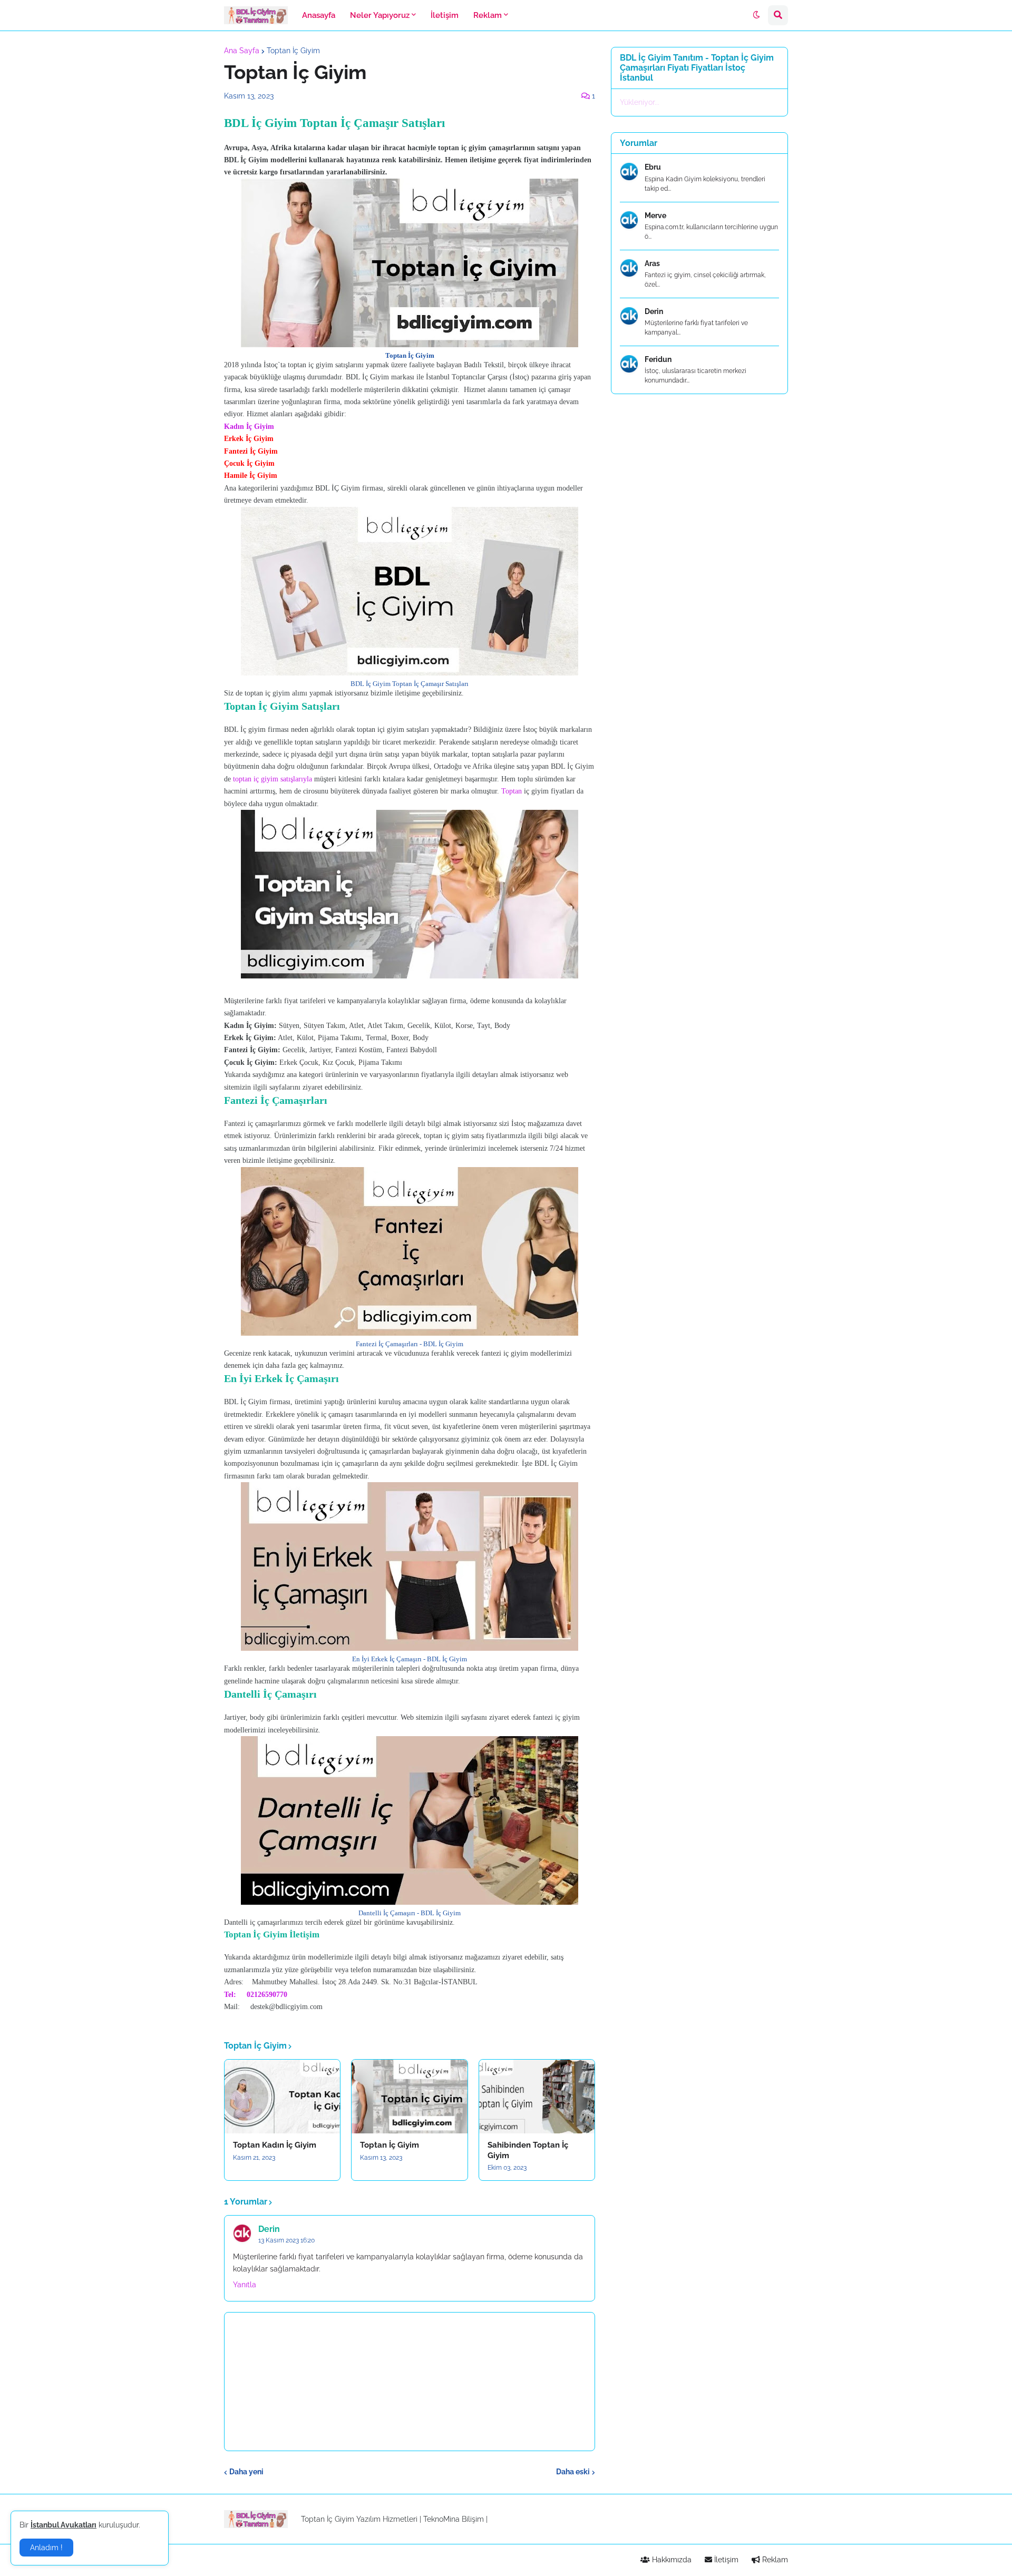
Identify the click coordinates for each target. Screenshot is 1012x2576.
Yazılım (368, 2519)
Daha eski (573, 2472)
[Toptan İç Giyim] (409, 2097)
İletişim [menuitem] (445, 15)
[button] (756, 15)
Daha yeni (246, 2472)
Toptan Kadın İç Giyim (275, 2145)
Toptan (513, 791)
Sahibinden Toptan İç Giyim (528, 2150)
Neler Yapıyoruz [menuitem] (380, 15)
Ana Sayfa (242, 51)
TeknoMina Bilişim (454, 2519)
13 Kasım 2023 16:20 (286, 2240)
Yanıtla (245, 2285)
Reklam (774, 2560)
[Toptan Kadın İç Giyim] (282, 2097)
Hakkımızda (671, 2560)
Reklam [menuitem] (488, 15)
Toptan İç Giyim (293, 51)
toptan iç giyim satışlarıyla (273, 779)
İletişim (725, 2560)
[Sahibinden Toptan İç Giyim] (537, 2097)
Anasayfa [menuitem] (319, 15)
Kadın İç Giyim (249, 427)
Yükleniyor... (640, 102)
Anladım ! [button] (46, 2548)
